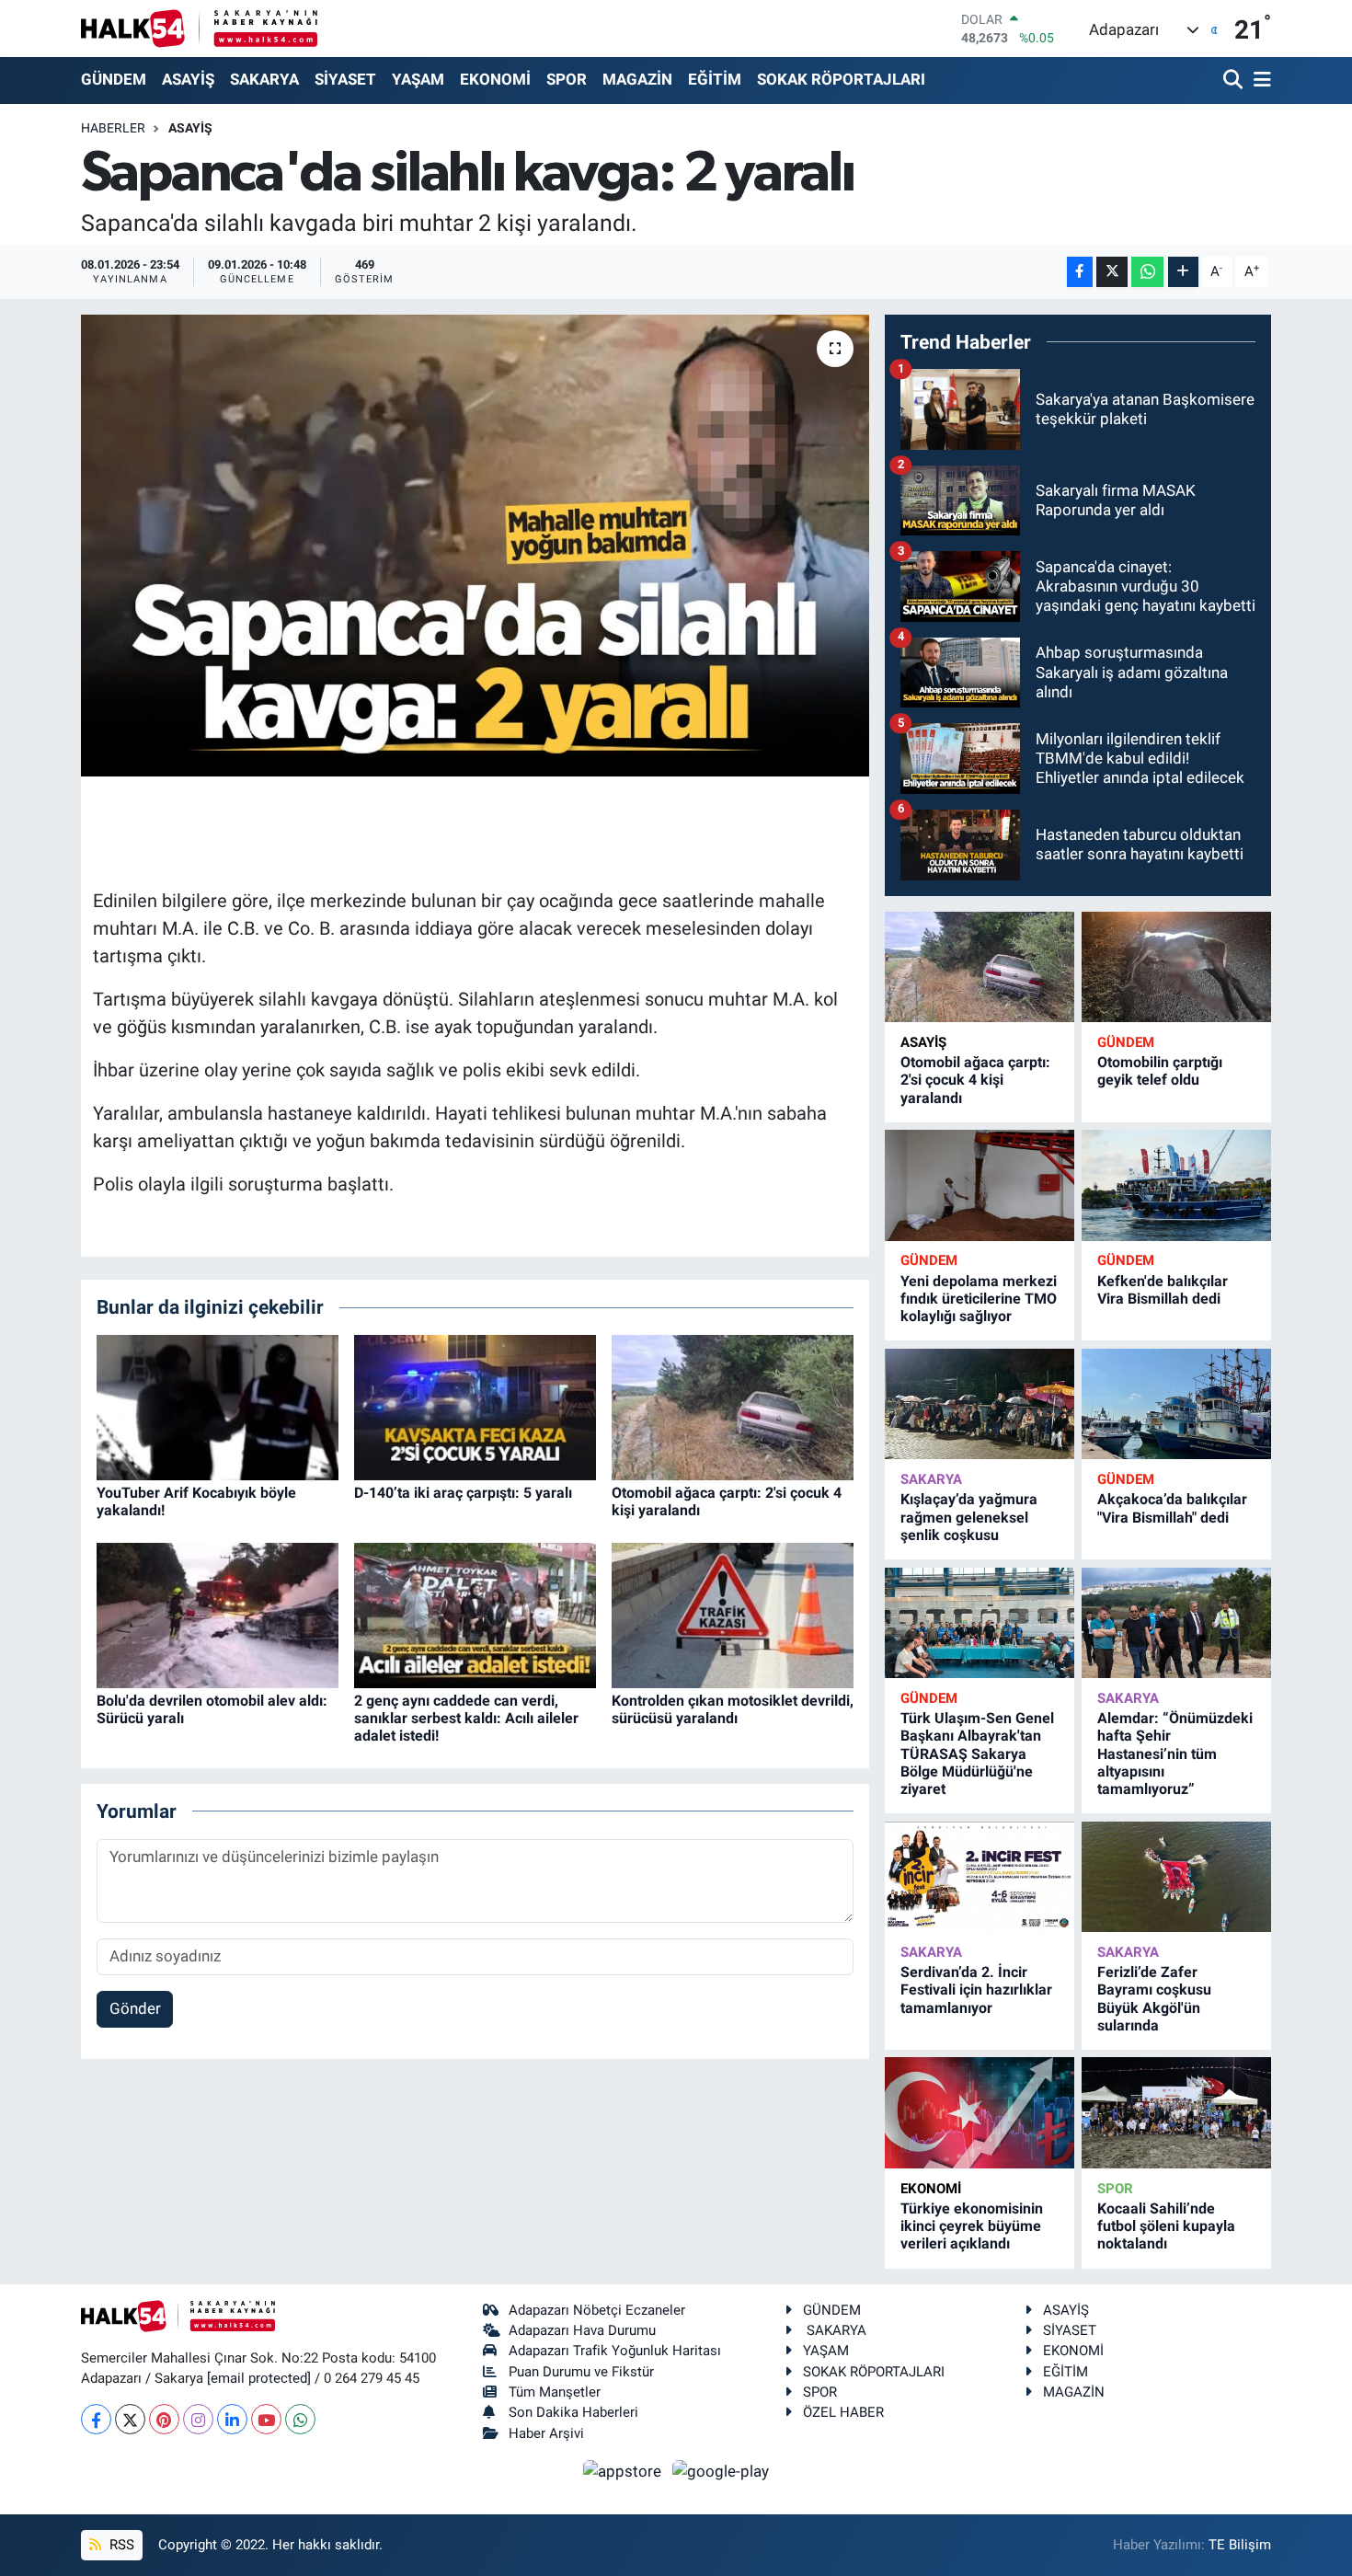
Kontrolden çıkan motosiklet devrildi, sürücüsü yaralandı (733, 1709)
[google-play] (721, 2470)
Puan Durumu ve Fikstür (581, 2372)
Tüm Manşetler (555, 2392)
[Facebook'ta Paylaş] (1080, 272)
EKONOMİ (495, 79)
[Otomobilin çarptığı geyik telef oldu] (1176, 967)
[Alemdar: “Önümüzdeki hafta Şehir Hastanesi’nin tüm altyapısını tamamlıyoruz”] (1176, 1623)
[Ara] (1235, 80)
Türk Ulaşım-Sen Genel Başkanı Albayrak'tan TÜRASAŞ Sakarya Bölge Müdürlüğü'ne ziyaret (977, 1754)
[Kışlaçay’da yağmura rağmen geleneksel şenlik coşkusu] (980, 1404)
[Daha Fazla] (1183, 272)
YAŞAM (418, 79)
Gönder (135, 2008)
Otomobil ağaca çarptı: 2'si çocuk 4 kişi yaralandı (975, 1080)
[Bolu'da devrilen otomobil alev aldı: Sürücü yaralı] (218, 1614)
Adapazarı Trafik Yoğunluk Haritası (615, 2351)
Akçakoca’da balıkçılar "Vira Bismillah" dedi (1172, 1508)
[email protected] (259, 2378)
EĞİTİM (715, 79)
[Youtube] (266, 2419)
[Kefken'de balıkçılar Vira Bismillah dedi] (1176, 1185)
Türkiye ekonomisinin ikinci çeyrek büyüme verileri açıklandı (972, 2226)
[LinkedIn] (232, 2419)
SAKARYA (264, 79)
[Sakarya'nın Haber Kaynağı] (199, 28)
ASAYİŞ (188, 79)
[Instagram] (198, 2419)
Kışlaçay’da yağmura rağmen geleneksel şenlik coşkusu (969, 1517)
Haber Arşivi (546, 2433)
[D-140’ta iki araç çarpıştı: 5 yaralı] (475, 1406)
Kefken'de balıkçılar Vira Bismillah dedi (1163, 1290)
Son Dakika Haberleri (573, 2412)
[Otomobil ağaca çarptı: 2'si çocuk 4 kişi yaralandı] (733, 1406)
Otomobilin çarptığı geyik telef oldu (1160, 1071)
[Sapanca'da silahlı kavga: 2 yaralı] (475, 546)
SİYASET (345, 79)
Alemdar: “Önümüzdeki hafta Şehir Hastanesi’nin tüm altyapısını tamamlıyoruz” (1175, 1754)
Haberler (113, 128)
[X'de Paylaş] (1112, 272)
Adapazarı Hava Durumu (582, 2330)
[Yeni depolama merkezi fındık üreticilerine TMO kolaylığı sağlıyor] (980, 1185)
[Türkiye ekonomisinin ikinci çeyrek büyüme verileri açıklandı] (980, 2113)
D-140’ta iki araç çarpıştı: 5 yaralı (463, 1493)
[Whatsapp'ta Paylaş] (1147, 272)
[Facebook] (96, 2419)
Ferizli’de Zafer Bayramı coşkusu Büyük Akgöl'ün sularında (1154, 1999)
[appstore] (624, 2470)
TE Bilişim (1240, 2545)
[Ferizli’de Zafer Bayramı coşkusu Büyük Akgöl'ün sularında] (1176, 1877)
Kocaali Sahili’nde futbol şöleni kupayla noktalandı (1166, 2226)
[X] (130, 2419)
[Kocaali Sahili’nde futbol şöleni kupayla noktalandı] (1176, 2113)
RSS (120, 2545)
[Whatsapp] (300, 2419)
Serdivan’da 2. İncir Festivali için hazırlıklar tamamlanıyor (976, 1989)
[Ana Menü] (1259, 80)
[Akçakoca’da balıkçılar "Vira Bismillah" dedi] (1176, 1404)
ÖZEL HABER (843, 2412)
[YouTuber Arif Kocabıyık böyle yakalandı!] (218, 1406)
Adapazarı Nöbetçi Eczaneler (597, 2310)
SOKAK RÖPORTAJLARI (841, 79)
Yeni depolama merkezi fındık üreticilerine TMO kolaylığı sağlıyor (979, 1299)
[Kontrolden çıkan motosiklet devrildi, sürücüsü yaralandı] (733, 1614)
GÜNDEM (114, 79)
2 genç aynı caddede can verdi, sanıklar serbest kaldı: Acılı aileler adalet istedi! (466, 1718)
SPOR (567, 79)
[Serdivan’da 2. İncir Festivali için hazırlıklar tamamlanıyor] (980, 1877)
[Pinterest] (164, 2419)
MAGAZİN (637, 79)
